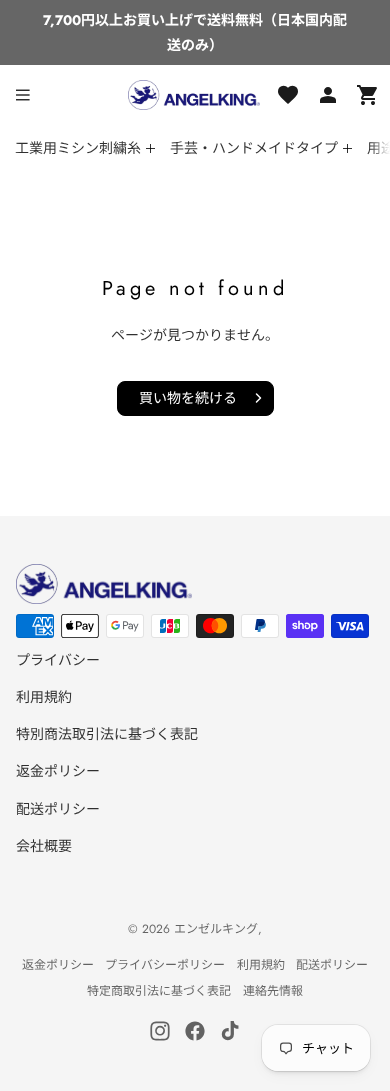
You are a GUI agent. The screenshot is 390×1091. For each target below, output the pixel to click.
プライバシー (58, 660)
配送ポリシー (58, 809)
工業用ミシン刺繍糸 (78, 148)
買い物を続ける (188, 398)
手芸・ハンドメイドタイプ (254, 148)
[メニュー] (23, 95)
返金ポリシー (58, 771)
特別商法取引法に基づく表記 (107, 734)
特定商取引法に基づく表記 (159, 991)
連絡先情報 (273, 991)
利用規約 (44, 697)
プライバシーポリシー (165, 965)
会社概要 (44, 846)
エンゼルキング (216, 929)
